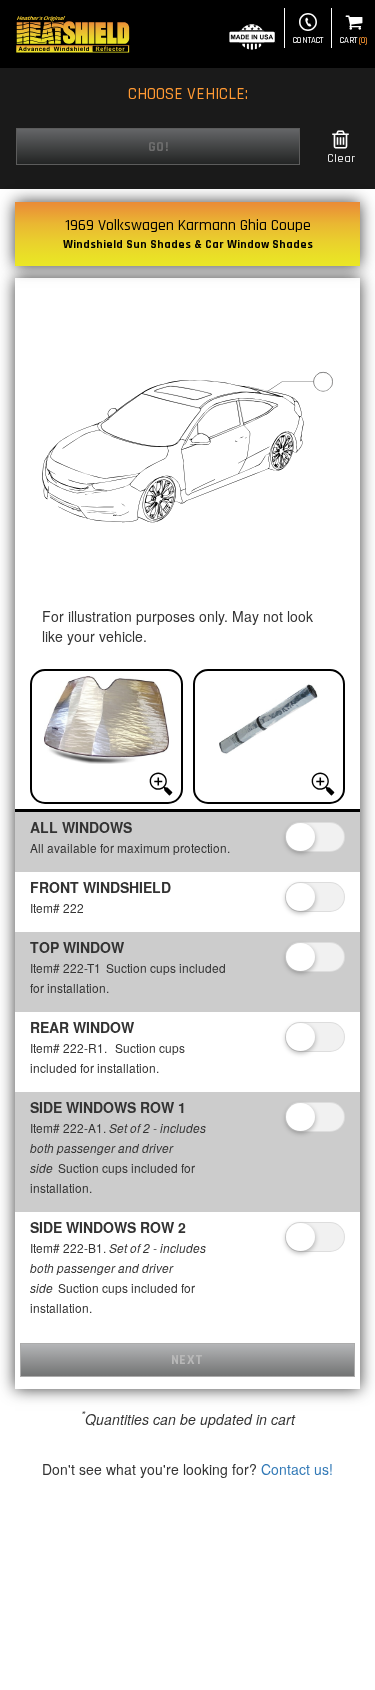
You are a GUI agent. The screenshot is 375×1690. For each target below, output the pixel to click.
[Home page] (72, 34)
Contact (308, 40)
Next (187, 1360)
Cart (353, 40)
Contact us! (297, 1469)
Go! (158, 147)
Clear (341, 158)
